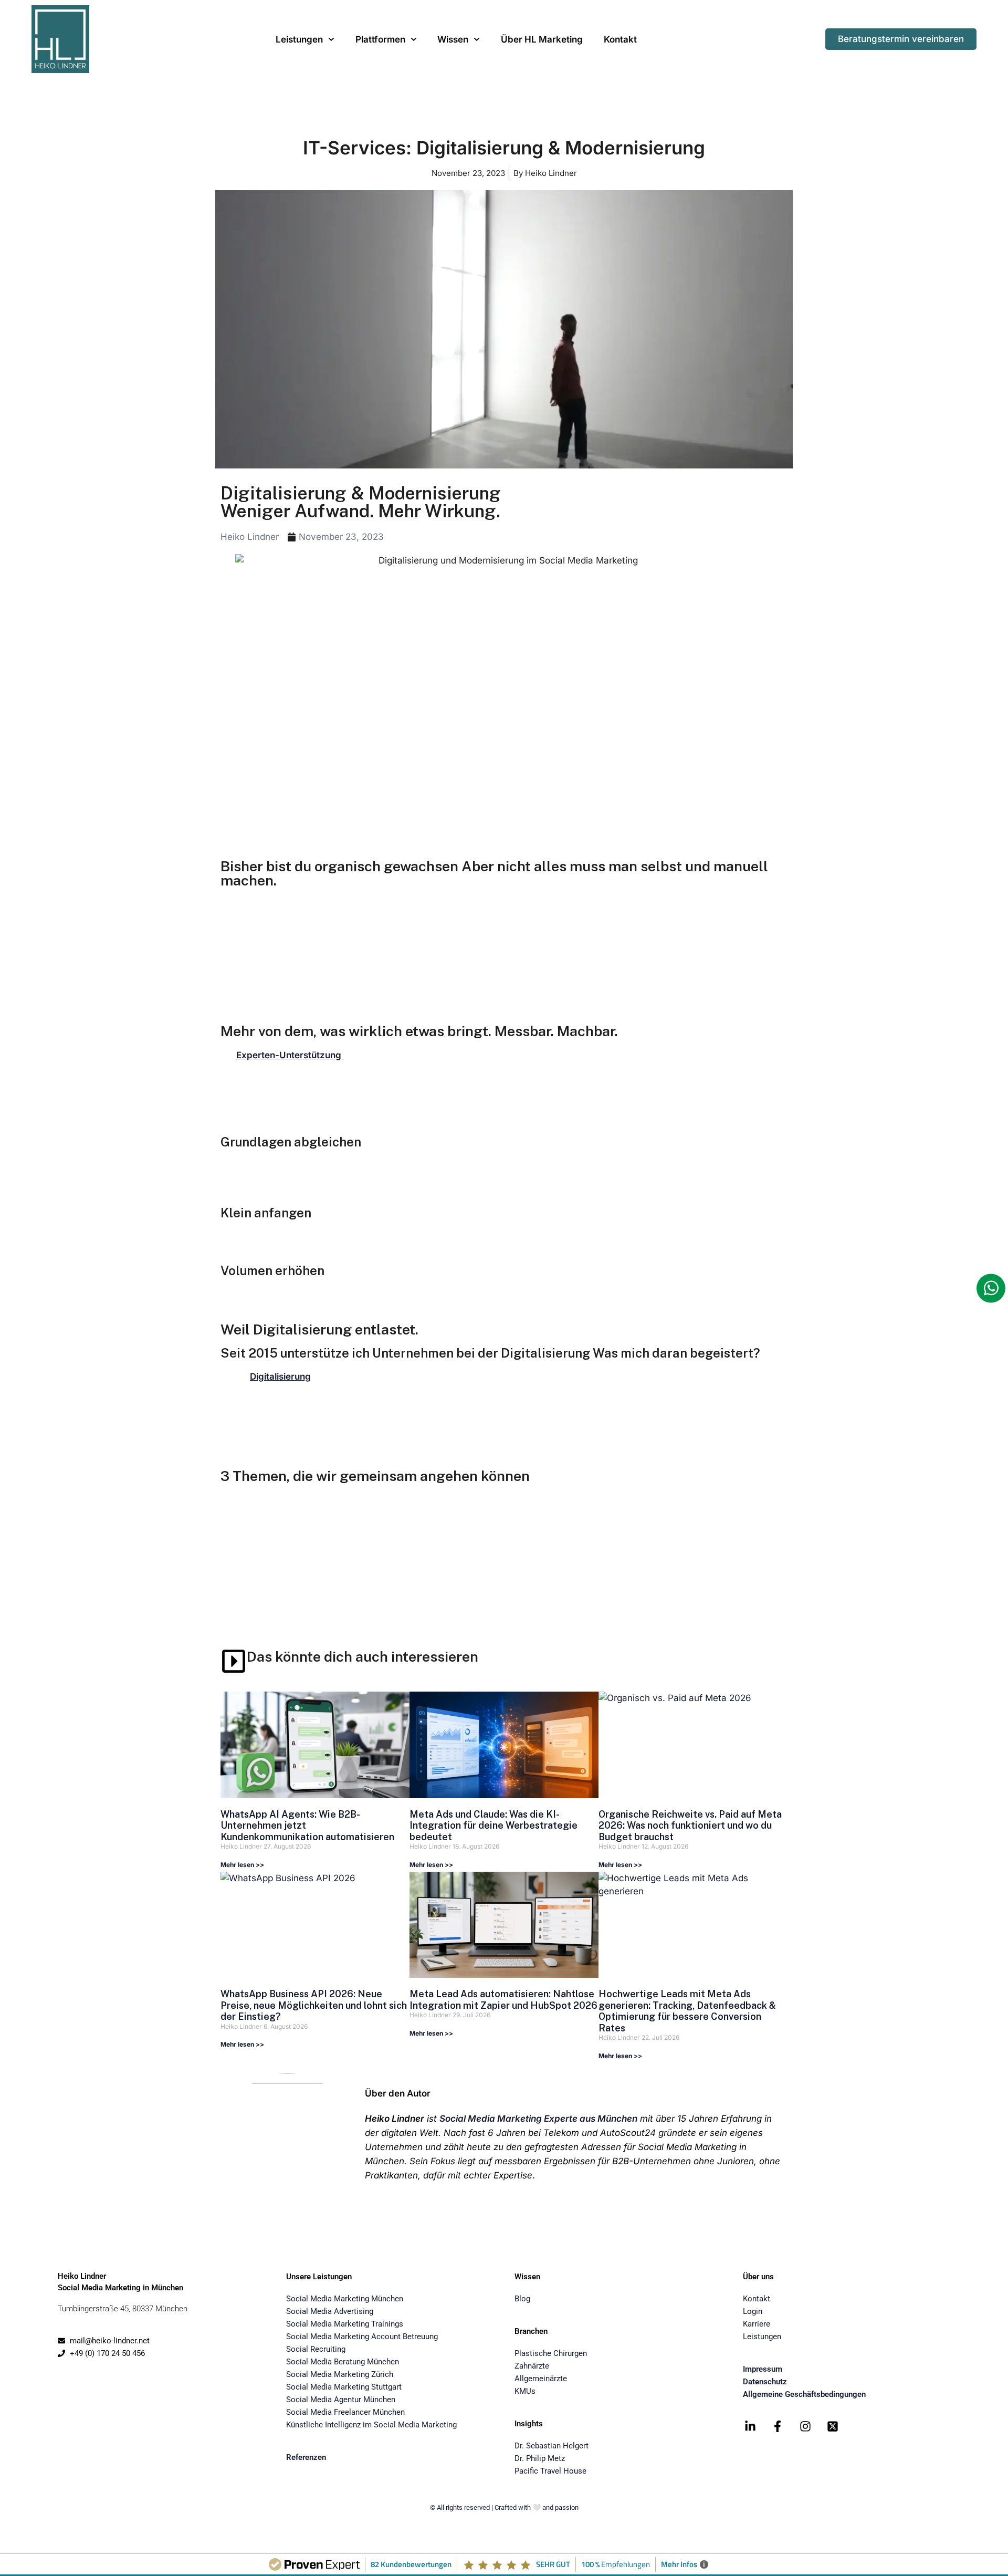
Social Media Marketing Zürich (340, 2374)
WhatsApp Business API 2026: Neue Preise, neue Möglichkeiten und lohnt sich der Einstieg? (314, 2005)
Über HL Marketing (542, 39)
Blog (522, 2299)
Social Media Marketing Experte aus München (538, 2119)
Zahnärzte (532, 2366)
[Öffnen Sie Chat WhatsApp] (991, 1288)
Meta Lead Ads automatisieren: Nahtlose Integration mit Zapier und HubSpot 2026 (503, 2000)
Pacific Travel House (550, 2471)
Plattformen (380, 39)
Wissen (453, 39)
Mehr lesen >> (242, 1865)
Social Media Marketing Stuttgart (344, 2387)
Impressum (763, 2369)
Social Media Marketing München (345, 2299)
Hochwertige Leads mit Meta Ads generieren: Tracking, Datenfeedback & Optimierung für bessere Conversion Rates (687, 2011)
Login (753, 2311)
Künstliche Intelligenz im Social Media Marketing (371, 2425)
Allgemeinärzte (541, 2379)
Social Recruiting (316, 2349)
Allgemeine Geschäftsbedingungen (804, 2394)
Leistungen (299, 39)
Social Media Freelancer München (345, 2412)
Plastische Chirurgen (551, 2353)
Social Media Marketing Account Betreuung (362, 2337)
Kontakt (620, 39)
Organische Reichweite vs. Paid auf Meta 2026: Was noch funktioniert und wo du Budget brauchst (690, 1826)
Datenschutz (765, 2382)
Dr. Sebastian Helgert (552, 2446)
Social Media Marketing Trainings (345, 2324)
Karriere (757, 2324)
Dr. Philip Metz (540, 2458)
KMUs (525, 2391)
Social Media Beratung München (343, 2362)
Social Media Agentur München (341, 2400)
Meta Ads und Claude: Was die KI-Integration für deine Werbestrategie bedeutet (493, 1826)
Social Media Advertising (330, 2311)
